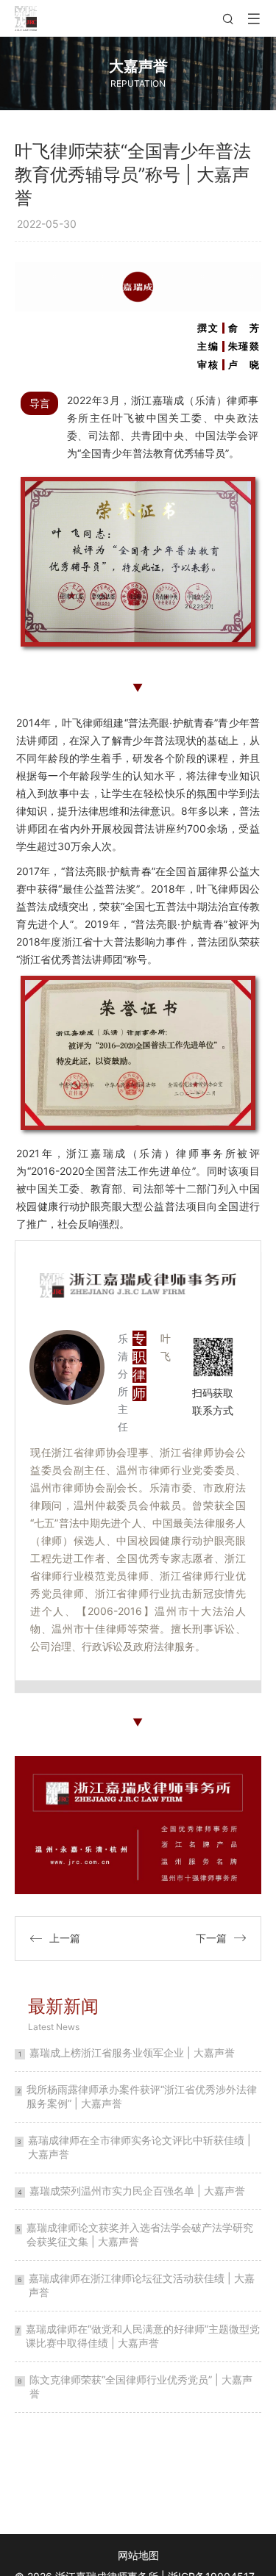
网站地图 (138, 2555)
